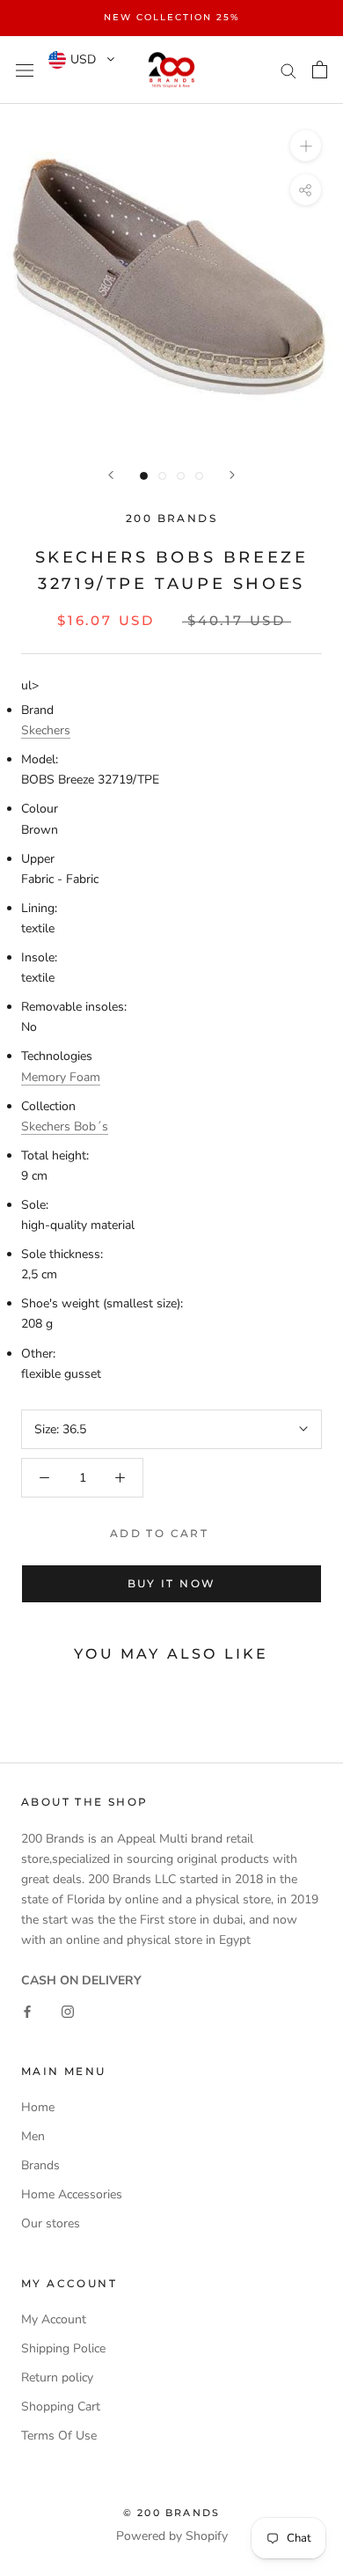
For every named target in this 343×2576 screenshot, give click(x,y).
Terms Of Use (59, 2436)
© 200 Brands (171, 2513)
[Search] (288, 70)
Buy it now (172, 1583)
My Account (54, 2319)
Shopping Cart (61, 2407)
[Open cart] (320, 70)
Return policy (57, 2377)
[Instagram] (68, 2010)
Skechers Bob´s (65, 1126)
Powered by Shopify (172, 2536)
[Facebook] (27, 2010)
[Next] (232, 475)
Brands (40, 2165)
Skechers (46, 730)
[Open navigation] (25, 70)
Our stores (51, 2223)
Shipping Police (63, 2348)
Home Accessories (72, 2194)
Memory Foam (61, 1077)
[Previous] (111, 475)
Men (33, 2136)
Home (38, 2107)
